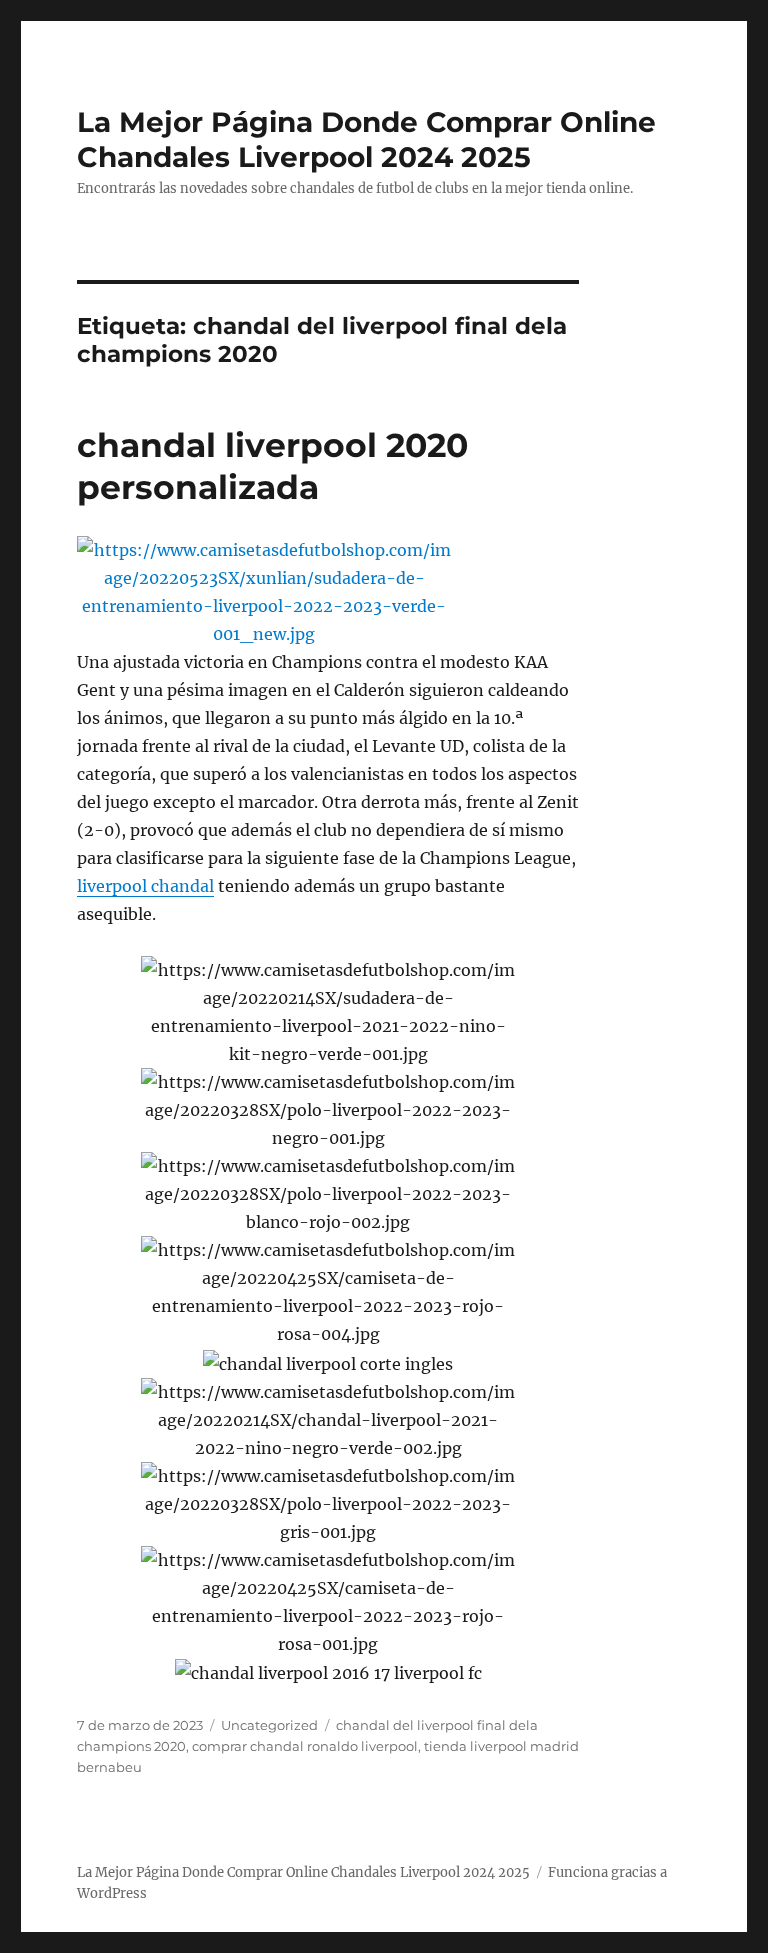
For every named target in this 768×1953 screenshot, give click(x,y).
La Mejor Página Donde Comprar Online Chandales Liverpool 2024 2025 (366, 139)
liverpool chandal (145, 886)
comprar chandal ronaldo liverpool (305, 1746)
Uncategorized (269, 1725)
